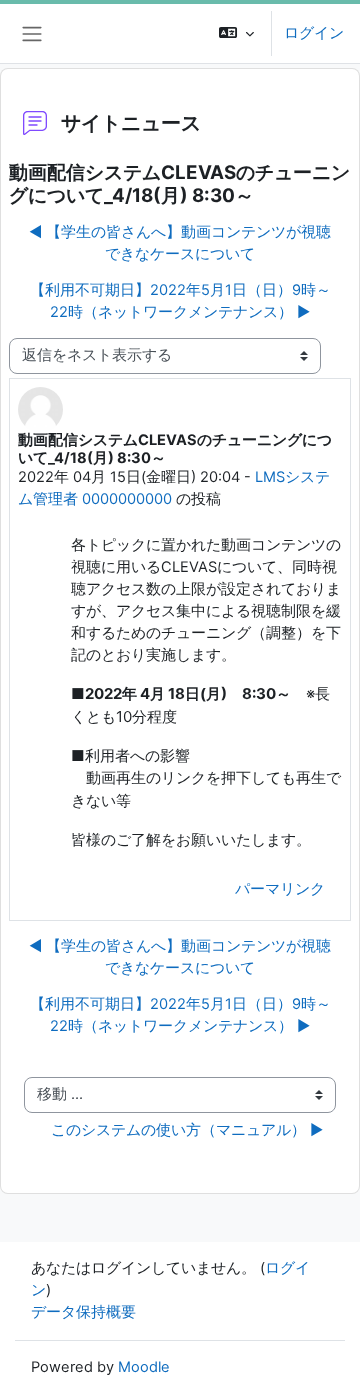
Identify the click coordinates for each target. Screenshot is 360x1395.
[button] (236, 33)
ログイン (314, 33)
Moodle (144, 1367)
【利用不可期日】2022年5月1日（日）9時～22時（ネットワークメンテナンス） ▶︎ (180, 301)
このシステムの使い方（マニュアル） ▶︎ (187, 1130)
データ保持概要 (83, 1312)
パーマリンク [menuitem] (280, 889)
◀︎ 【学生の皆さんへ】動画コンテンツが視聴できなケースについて (180, 243)
